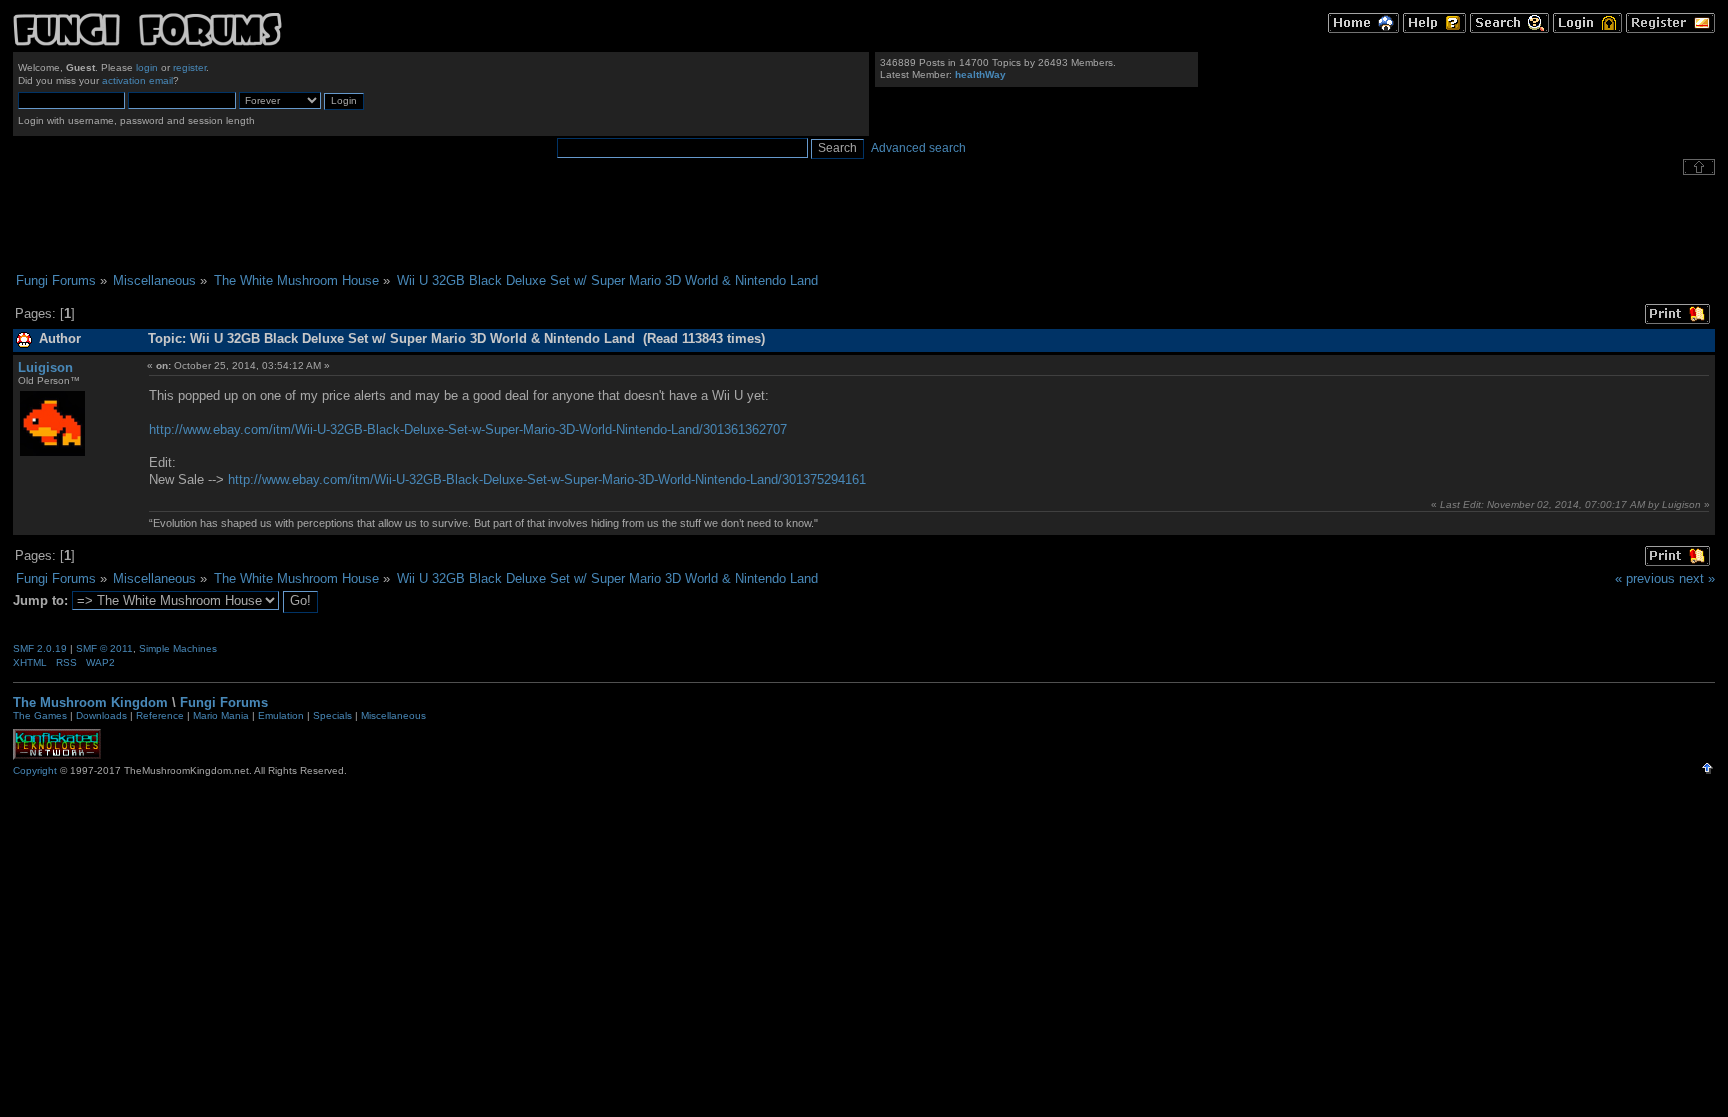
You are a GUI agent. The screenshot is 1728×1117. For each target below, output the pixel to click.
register (189, 67)
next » (1697, 578)
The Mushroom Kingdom (90, 702)
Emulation (281, 715)
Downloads (101, 715)
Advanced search (918, 148)
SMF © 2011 (104, 648)
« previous (1645, 578)
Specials (332, 715)
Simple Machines (178, 648)
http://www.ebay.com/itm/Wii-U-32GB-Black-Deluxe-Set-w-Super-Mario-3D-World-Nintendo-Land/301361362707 (468, 429)
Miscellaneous (393, 715)
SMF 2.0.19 (40, 648)
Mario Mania (221, 715)
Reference (160, 715)
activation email (137, 80)
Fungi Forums (224, 702)
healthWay (980, 74)
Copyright (35, 770)
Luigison (45, 367)
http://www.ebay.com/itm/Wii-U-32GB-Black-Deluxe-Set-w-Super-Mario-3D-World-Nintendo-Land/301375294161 (547, 479)
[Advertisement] (864, 224)
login (147, 67)
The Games (40, 715)
